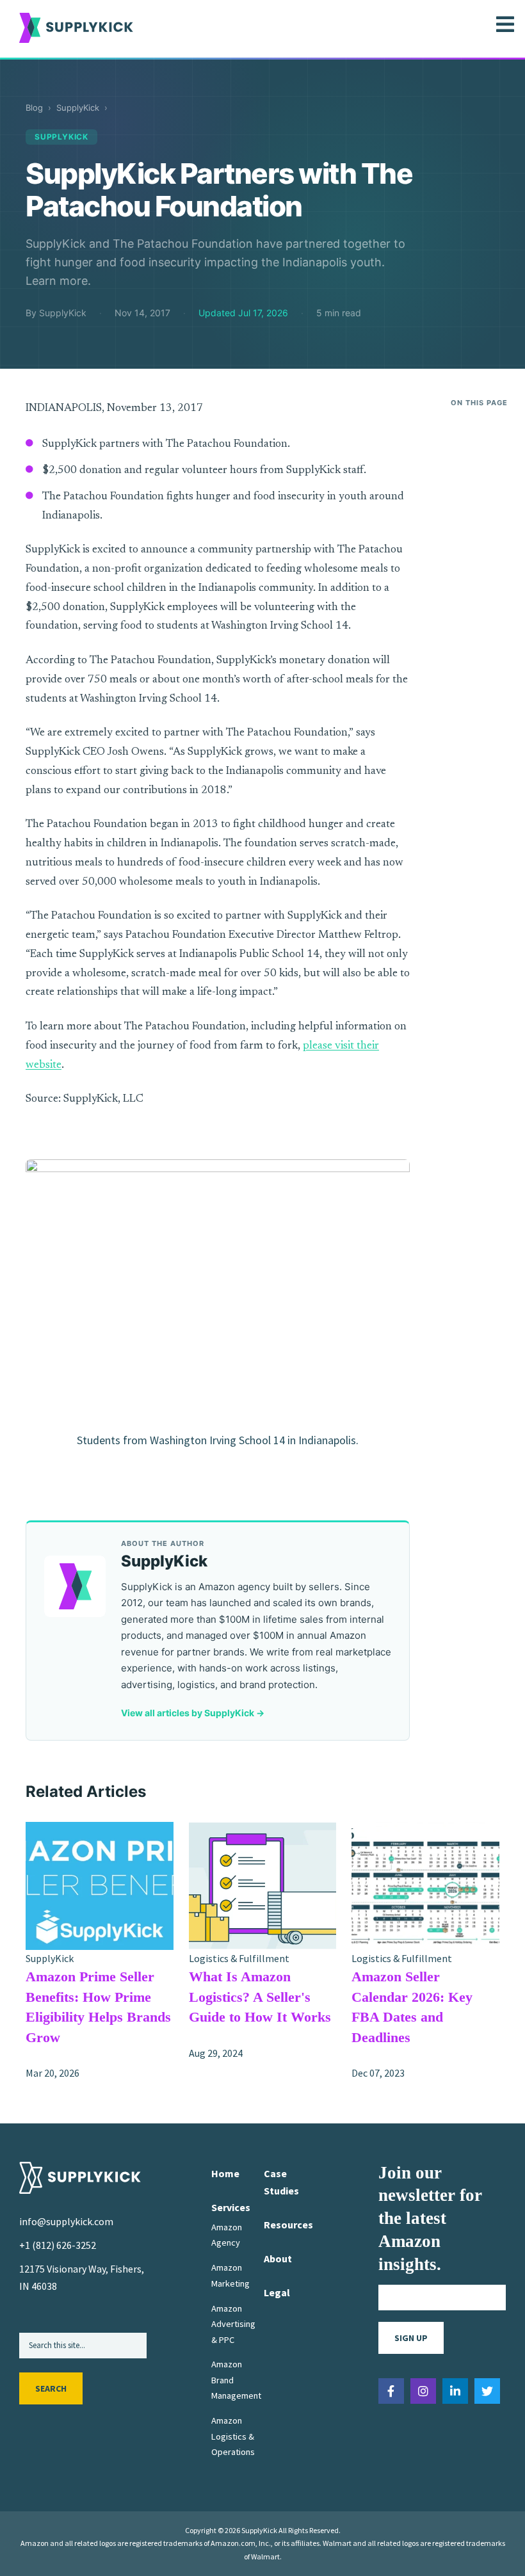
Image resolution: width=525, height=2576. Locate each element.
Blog (34, 108)
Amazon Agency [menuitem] (227, 2235)
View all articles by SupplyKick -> (193, 1713)
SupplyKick (78, 108)
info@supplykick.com (66, 2221)
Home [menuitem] (225, 2173)
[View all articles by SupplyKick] (75, 1586)
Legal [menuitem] (277, 2292)
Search (51, 2388)
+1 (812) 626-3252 (58, 2245)
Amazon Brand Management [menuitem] (236, 2380)
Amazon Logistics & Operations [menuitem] (233, 2436)
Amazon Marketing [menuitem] (230, 2275)
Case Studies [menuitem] (281, 2182)
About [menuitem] (278, 2258)
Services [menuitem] (231, 2207)
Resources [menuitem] (288, 2225)
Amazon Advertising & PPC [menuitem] (233, 2324)
